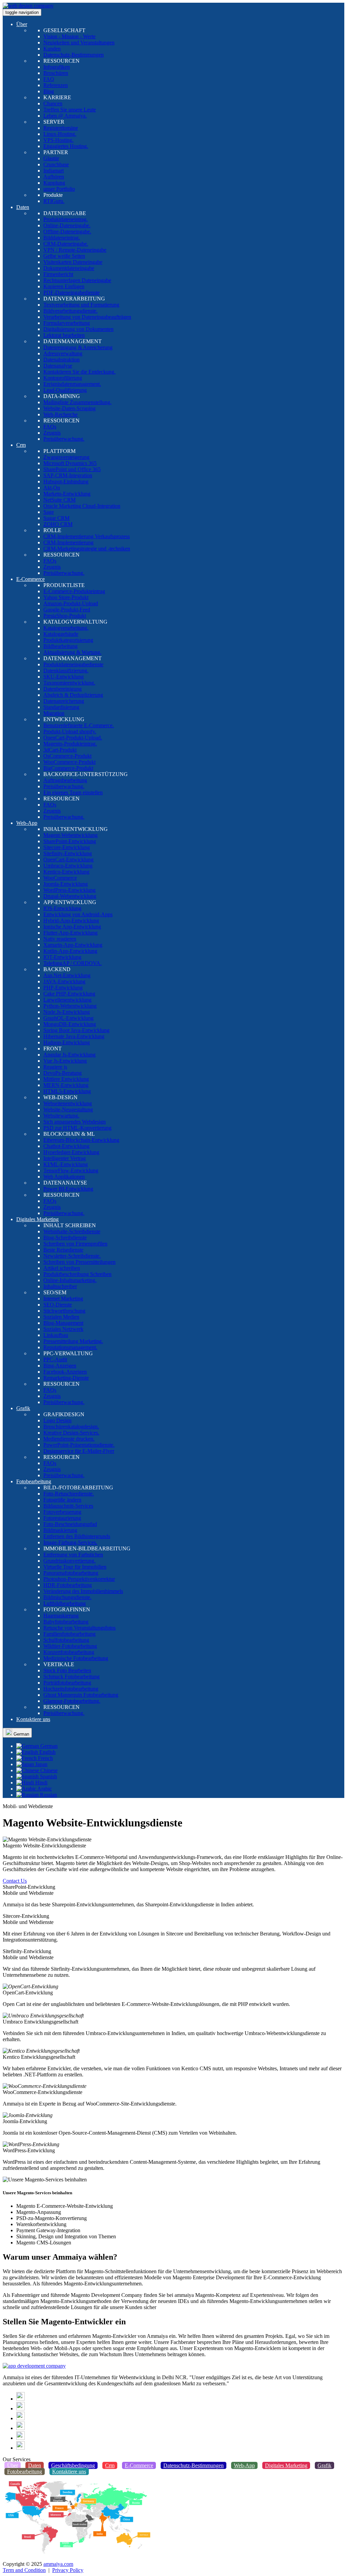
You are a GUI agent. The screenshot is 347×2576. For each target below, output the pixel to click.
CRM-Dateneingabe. (66, 244)
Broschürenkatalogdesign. (71, 1427)
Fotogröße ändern (62, 1500)
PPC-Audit (55, 1359)
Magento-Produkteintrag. (70, 744)
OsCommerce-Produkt (67, 756)
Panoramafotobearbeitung (71, 1573)
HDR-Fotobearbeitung (68, 1585)
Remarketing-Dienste (66, 1378)
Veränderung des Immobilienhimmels (83, 1591)
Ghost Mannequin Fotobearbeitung (81, 1695)
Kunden (52, 49)
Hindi (41, 1783)
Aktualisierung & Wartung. (72, 652)
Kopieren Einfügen (64, 286)
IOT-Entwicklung (62, 957)
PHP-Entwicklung (63, 988)
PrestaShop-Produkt (65, 616)
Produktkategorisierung (68, 640)
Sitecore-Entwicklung (67, 847)
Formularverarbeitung (67, 323)
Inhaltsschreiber (60, 1286)
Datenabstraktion (62, 360)
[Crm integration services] (34, 2366)
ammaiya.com (58, 2564)
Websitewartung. (61, 1116)
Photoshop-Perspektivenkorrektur (79, 1579)
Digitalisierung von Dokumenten (78, 329)
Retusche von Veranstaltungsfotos (79, 1628)
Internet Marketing (63, 1299)
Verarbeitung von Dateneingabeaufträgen (87, 317)
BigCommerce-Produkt (68, 768)
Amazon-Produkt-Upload (71, 603)
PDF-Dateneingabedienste (72, 292)
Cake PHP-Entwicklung (69, 994)
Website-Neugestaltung (68, 1109)
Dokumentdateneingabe (69, 268)
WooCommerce (60, 878)
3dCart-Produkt (60, 750)
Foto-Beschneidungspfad (70, 1524)
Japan (41, 1764)
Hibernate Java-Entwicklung (74, 1036)
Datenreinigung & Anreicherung (78, 347)
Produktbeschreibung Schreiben (77, 1274)
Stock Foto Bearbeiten (67, 1670)
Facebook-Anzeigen (65, 1372)
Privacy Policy (68, 2570)
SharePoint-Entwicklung (70, 841)
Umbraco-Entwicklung (68, 866)
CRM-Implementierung (68, 542)
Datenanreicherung (64, 701)
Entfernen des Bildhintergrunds (77, 1536)
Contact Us (15, 1881)
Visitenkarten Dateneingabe (73, 262)
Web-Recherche (60, 414)
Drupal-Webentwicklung (70, 896)
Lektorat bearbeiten (64, 335)
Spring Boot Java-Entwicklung (76, 1030)
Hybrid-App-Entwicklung (71, 920)
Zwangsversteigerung (66, 457)
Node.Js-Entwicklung (67, 1012)
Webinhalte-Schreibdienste (72, 1231)
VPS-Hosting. (58, 140)
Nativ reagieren (60, 939)
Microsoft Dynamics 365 (70, 463)
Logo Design (57, 1420)
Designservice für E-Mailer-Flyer (79, 1451)
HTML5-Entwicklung (67, 1091)
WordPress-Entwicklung (69, 890)
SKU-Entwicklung (64, 677)
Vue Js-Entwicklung (65, 1061)
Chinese (48, 1770)
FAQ (49, 79)
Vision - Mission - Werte (69, 36)
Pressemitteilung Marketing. (73, 1341)
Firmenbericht (58, 274)
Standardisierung (61, 707)
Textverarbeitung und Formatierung (81, 305)
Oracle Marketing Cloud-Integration (82, 506)
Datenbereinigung (63, 689)
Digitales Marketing (37, 1219)
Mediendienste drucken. (69, 1439)
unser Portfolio (59, 189)
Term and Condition (24, 2570)
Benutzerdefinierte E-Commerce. (79, 725)
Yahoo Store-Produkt (66, 597)
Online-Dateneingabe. (67, 225)
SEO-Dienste (58, 1305)
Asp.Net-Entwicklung (67, 975)
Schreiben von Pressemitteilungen (79, 1262)
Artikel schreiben (62, 1268)
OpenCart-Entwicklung (68, 860)
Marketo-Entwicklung (67, 494)
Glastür (51, 158)
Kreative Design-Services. (71, 1433)
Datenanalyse (58, 366)
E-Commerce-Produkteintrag (74, 591)
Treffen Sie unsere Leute (70, 110)
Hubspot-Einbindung (66, 481)
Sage (49, 512)
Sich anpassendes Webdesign (75, 1122)
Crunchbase (56, 164)
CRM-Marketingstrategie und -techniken (87, 549)
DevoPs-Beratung (63, 1073)
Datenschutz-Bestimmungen (74, 55)
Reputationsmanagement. (70, 1347)
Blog (49, 91)
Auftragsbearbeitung (65, 780)
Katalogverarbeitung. (66, 628)
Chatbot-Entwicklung (66, 1146)
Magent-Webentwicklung (70, 835)
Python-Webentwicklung (70, 1006)
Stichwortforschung (64, 1311)
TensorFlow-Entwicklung (71, 1170)
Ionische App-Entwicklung (72, 927)
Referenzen (56, 85)
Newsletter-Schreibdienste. (72, 1256)
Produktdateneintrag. (66, 219)
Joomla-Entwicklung (66, 884)
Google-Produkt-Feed (67, 610)
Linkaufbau (56, 1335)
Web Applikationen (64, 1177)
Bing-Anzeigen (60, 1366)
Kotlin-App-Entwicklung (70, 951)
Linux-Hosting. (60, 134)
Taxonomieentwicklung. (69, 683)
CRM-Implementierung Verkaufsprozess (87, 536)
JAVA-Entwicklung (64, 981)
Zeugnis (52, 433)
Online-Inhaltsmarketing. (70, 1280)
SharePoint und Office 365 (72, 469)
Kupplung (54, 183)
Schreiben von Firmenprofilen (75, 1244)
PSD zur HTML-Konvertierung (77, 1128)
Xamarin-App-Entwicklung (73, 945)
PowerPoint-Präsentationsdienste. (79, 1445)
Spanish (48, 1776)
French (45, 1758)
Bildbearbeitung (60, 646)
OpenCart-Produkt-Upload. (73, 738)
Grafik (23, 1408)
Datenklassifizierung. (66, 671)
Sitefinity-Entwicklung (68, 853)
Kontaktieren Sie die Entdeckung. (79, 372)
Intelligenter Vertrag (65, 1158)
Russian (48, 1795)
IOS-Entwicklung (62, 908)
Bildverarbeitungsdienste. (70, 311)
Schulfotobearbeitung (66, 1640)
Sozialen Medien (61, 1317)
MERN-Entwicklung (66, 1085)
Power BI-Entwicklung (68, 1189)
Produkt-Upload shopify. (70, 731)
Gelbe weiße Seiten (64, 256)
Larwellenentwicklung (67, 1000)
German (21, 1734)
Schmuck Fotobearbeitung (72, 1677)
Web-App (27, 823)
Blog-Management (63, 1323)
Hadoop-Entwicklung (67, 1042)
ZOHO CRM (58, 524)
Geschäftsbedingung (73, 2465)
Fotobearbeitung (34, 1481)
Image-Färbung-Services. (70, 1542)
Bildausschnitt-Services (68, 1506)
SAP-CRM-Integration (68, 475)
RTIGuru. (54, 201)
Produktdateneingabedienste (73, 664)
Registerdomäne (61, 128)
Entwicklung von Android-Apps (78, 914)
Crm (21, 445)
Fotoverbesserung (62, 1512)
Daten (23, 207)
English (47, 1752)
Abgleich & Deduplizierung (73, 695)
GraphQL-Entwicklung (68, 1018)
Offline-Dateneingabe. (67, 232)
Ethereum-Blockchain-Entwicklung (81, 1140)
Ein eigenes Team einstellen (73, 792)
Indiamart (54, 171)
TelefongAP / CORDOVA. (73, 963)
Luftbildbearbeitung (65, 1603)
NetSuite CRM (59, 500)
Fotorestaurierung (62, 1518)
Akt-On (52, 488)
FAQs (50, 427)
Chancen (53, 103)
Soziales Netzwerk (63, 1329)
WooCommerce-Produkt (69, 762)
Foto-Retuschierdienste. (69, 1494)
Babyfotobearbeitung (66, 1622)
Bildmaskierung (60, 1530)
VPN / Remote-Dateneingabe (75, 250)
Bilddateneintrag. (62, 238)
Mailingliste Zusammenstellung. (77, 402)
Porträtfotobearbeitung (67, 1683)
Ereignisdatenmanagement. (72, 384)
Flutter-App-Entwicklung (70, 933)
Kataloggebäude (61, 634)
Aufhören (54, 177)
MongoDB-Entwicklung (70, 1024)
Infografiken (57, 67)
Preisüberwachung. (64, 439)
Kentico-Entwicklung (66, 872)
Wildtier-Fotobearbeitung (70, 1646)
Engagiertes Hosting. (66, 146)
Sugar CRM (56, 518)
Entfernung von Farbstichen (73, 1555)
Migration (54, 713)
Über (22, 24)
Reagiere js (55, 1067)
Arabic (44, 1789)
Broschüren (56, 73)
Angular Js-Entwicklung (69, 1055)
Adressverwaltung (63, 353)
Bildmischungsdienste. (67, 1597)
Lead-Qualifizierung (65, 390)
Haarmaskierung (61, 1616)
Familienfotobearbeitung (69, 1634)
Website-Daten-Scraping (69, 408)
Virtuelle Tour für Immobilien (75, 1567)
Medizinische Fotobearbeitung (76, 1658)
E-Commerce (30, 579)
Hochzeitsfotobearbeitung (71, 1689)
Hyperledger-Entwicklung (71, 1152)
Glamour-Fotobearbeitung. (72, 1701)
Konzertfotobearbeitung (69, 1652)
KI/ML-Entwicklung (66, 1164)
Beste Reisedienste (63, 1250)
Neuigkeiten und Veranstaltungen (79, 43)
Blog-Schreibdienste (65, 1238)
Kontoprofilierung (63, 378)
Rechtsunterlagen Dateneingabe (77, 280)
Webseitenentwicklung (68, 1103)
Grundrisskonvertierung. (69, 1561)
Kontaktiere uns (33, 1719)
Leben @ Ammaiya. (65, 116)
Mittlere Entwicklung (66, 1079)
